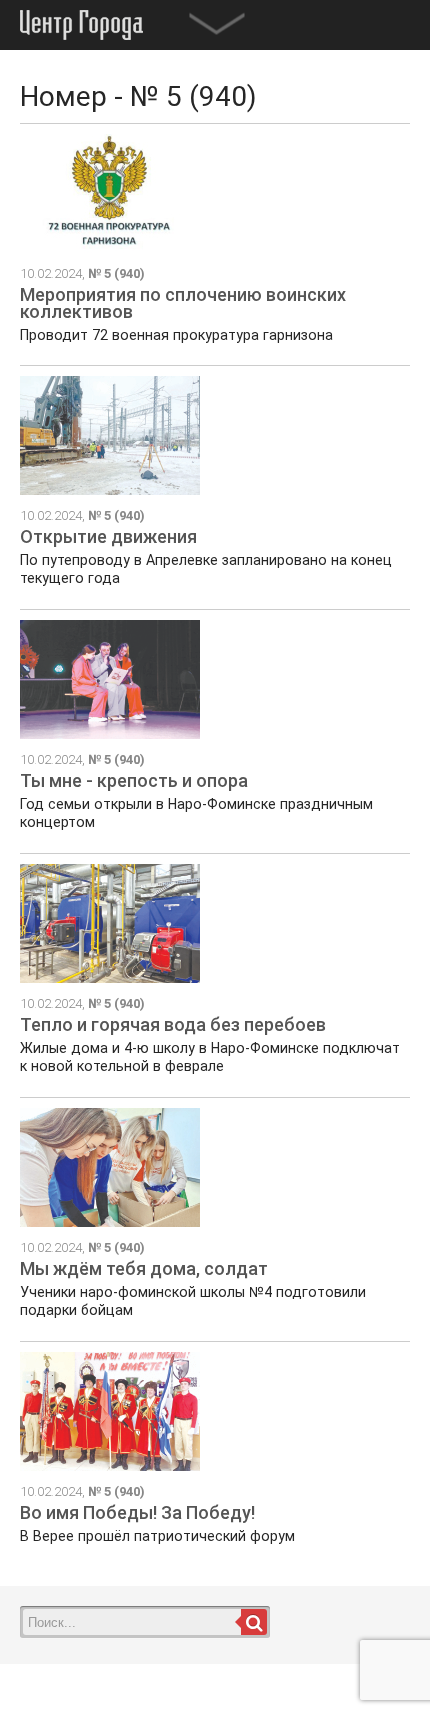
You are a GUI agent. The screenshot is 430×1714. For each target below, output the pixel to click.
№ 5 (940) (116, 273)
